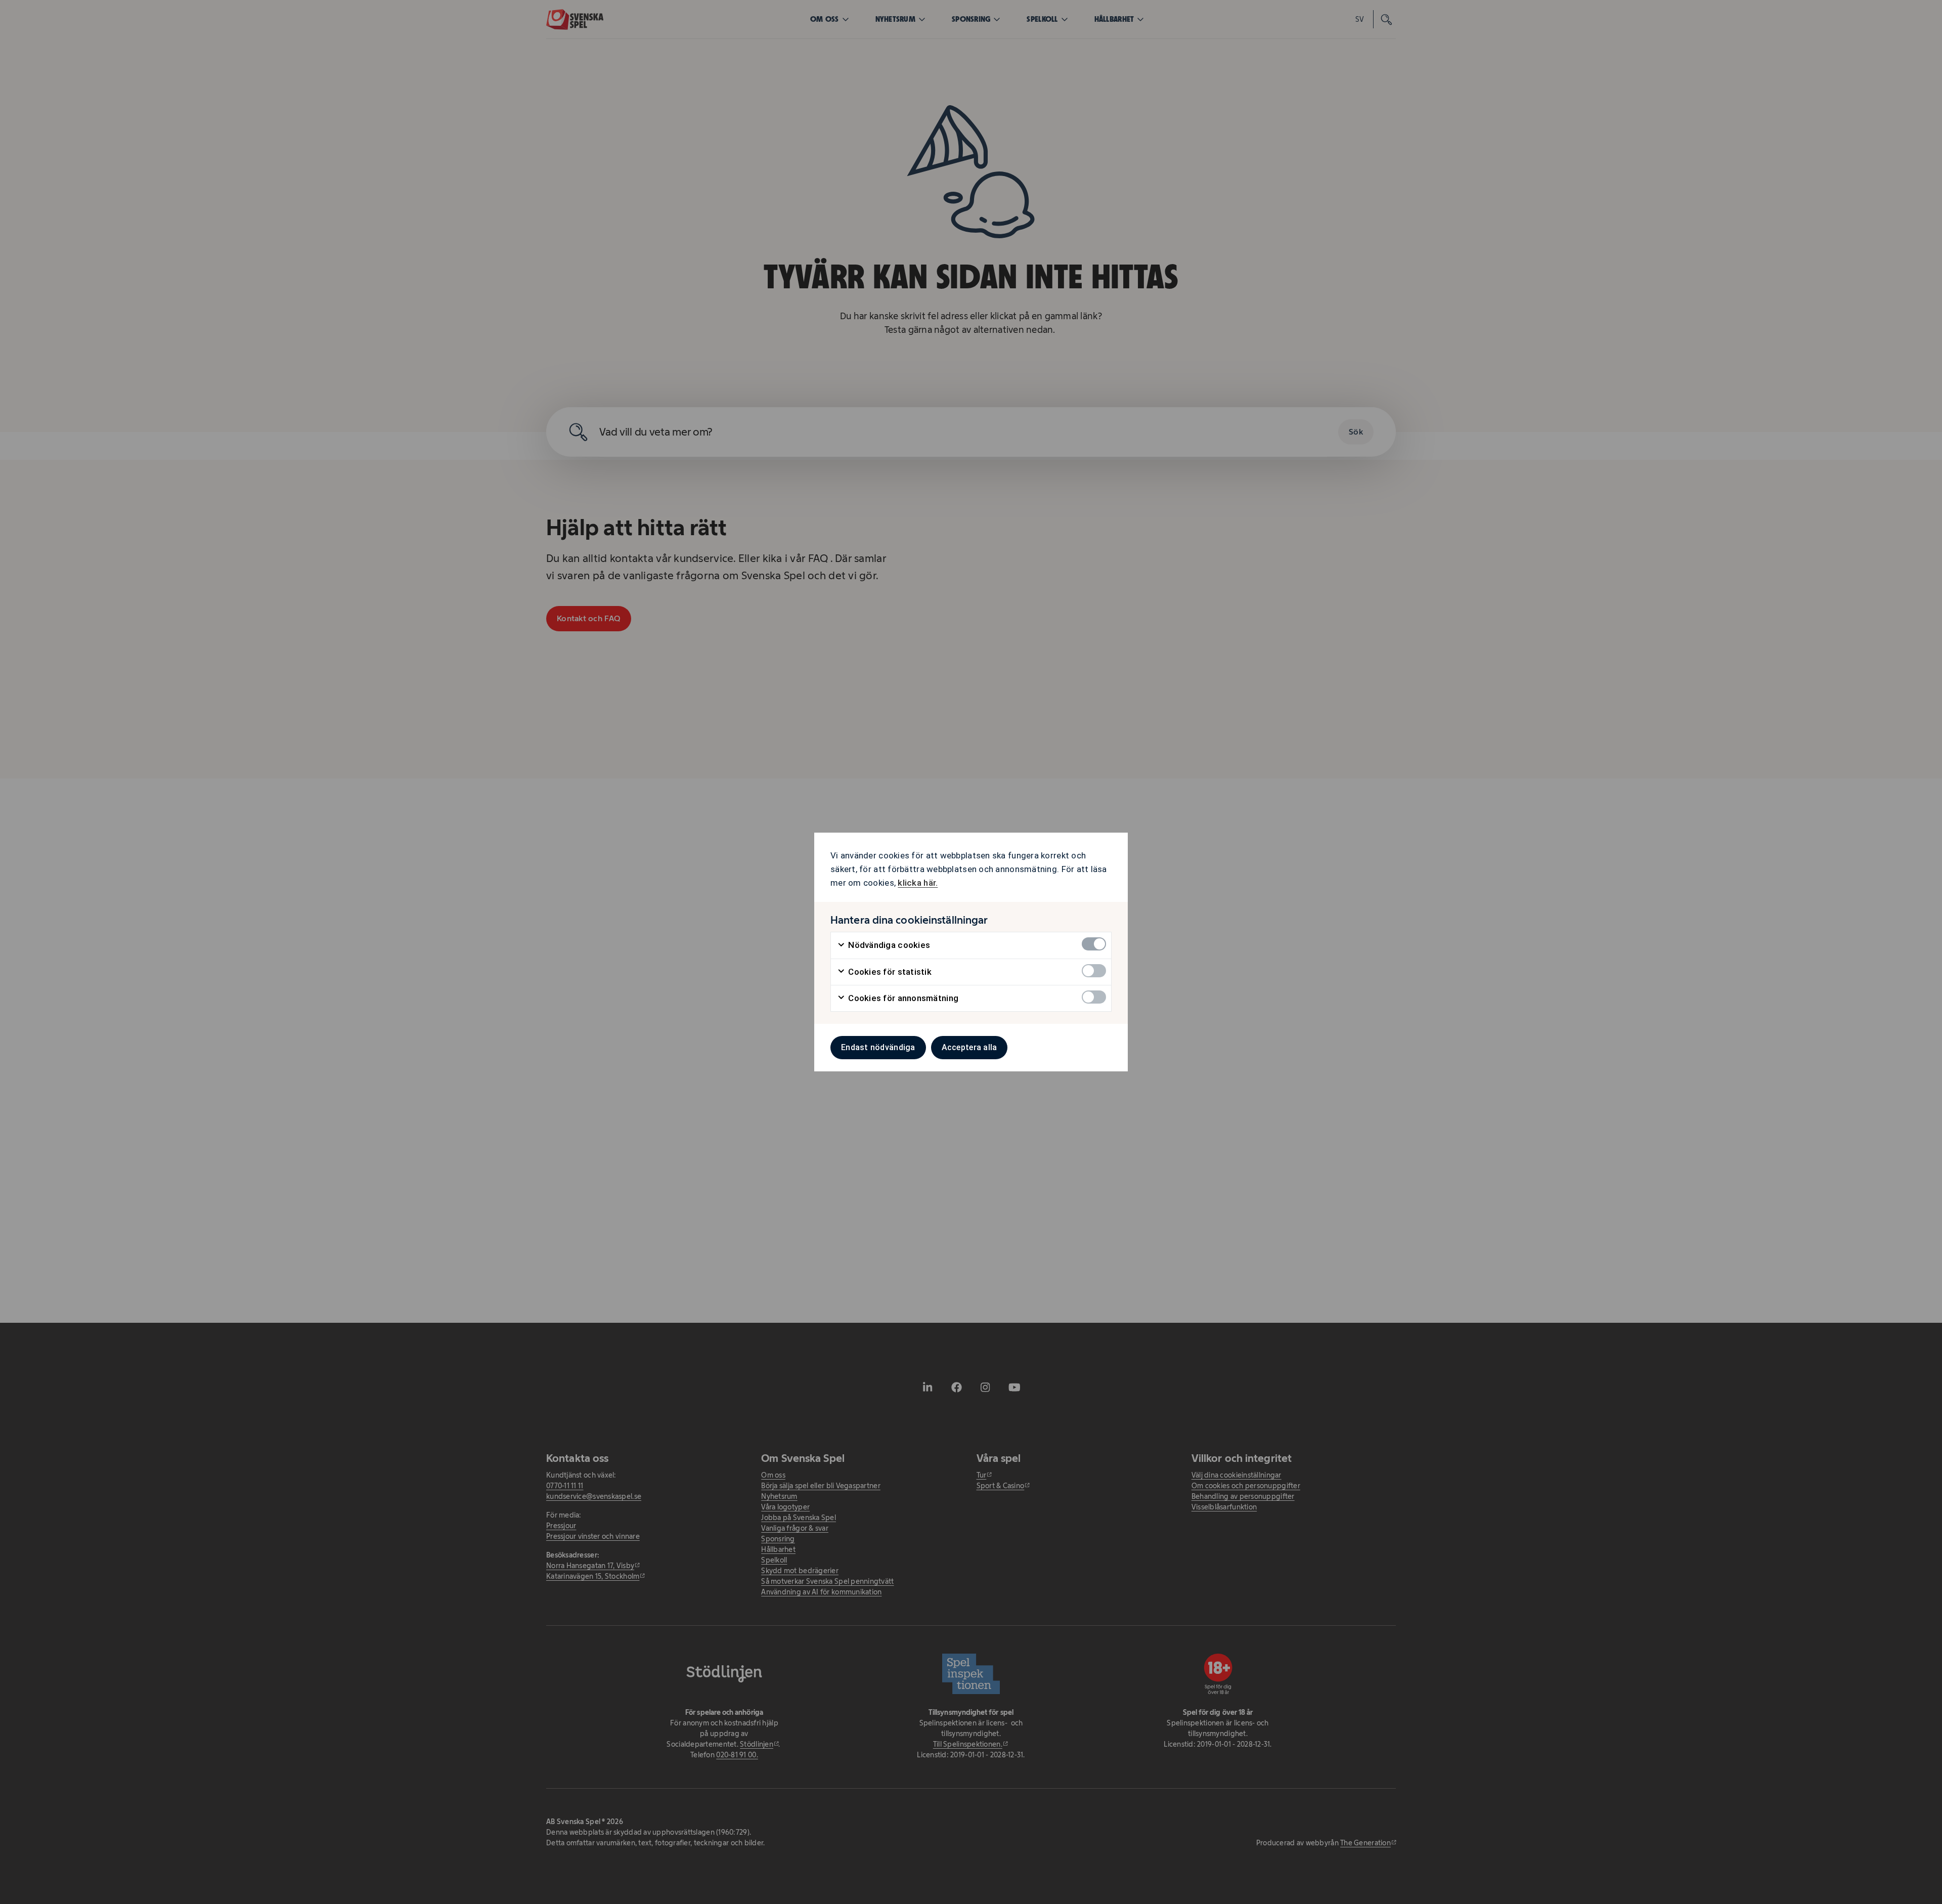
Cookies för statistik (889, 972)
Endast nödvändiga (878, 1047)
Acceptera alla (969, 1047)
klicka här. (918, 883)
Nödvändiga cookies (888, 945)
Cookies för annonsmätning (902, 998)
